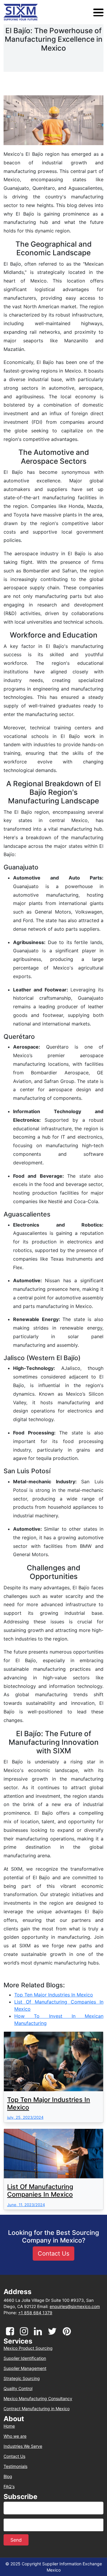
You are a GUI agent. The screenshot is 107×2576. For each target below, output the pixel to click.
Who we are (15, 2436)
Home (9, 2426)
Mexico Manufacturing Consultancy (38, 2399)
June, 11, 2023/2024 (26, 2205)
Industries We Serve (23, 2446)
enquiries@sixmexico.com (75, 2306)
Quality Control (18, 2389)
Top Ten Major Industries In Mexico (49, 2103)
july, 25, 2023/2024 (25, 2117)
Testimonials (15, 2466)
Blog (8, 2477)
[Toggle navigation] (98, 12)
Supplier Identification (25, 2358)
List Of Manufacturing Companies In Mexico (40, 2190)
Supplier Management (25, 2368)
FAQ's (9, 2487)
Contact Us (14, 2456)
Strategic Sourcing (22, 2378)
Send (16, 2540)
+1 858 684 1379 (35, 2313)
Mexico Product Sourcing (28, 2348)
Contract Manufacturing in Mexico (37, 2409)
